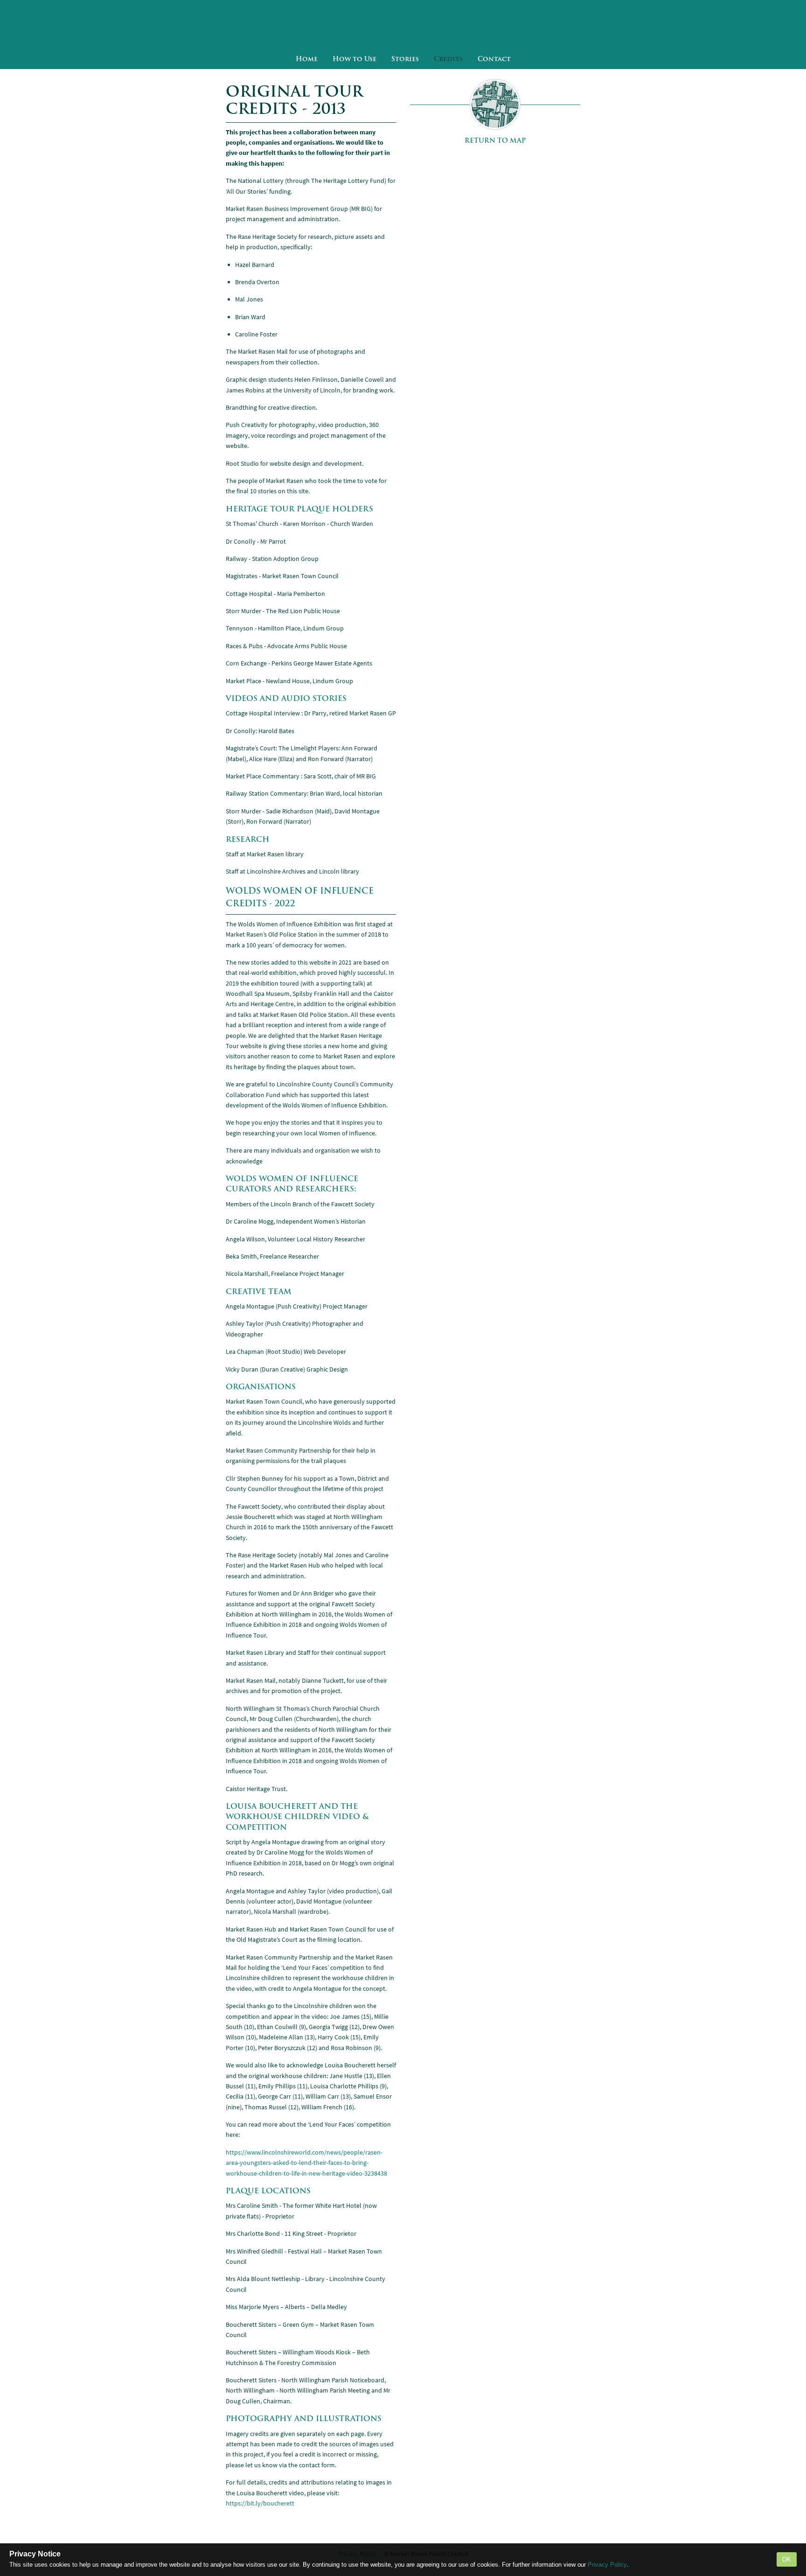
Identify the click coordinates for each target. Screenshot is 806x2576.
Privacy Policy (607, 2565)
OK (787, 2559)
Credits (448, 59)
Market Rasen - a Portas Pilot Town (403, 24)
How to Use (354, 59)
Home (307, 59)
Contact (494, 59)
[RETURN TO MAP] (495, 104)
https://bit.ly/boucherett (260, 2503)
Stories (405, 59)
